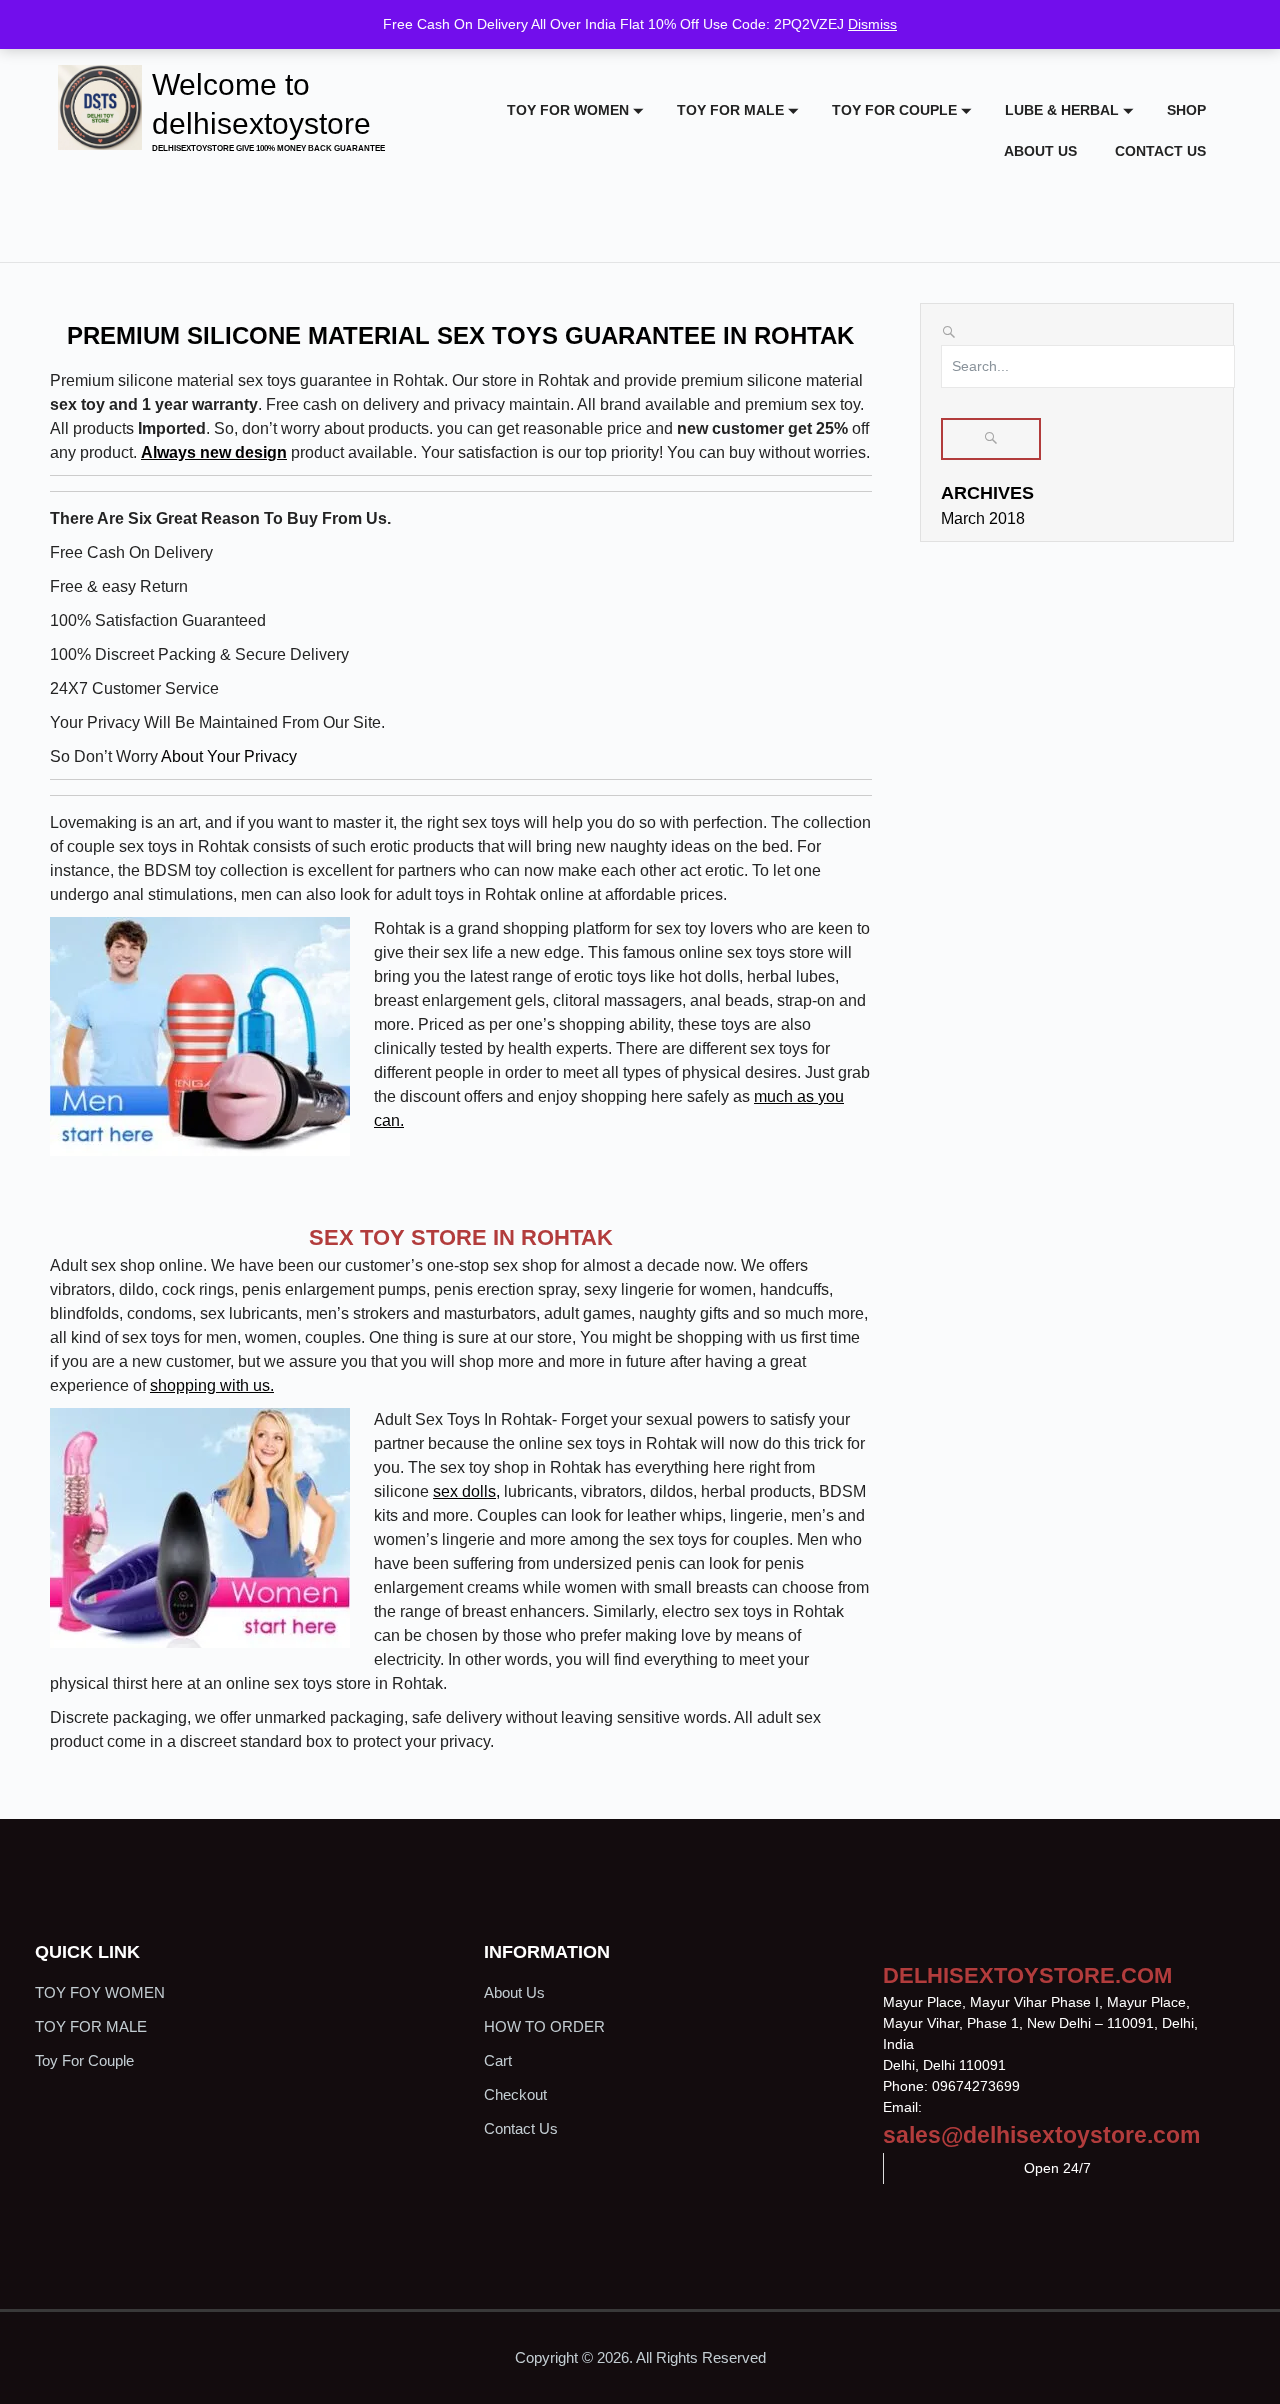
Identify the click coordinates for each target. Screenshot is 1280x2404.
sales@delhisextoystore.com (1041, 2135)
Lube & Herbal (1062, 110)
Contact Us (1160, 151)
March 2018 (983, 518)
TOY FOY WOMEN (100, 1992)
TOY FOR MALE (730, 110)
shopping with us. (212, 1385)
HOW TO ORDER (544, 2026)
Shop (1186, 110)
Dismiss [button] (872, 24)
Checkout (515, 2094)
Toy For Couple (894, 110)
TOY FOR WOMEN (568, 110)
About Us (1040, 151)
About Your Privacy (227, 756)
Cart (498, 2060)
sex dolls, (466, 1491)
